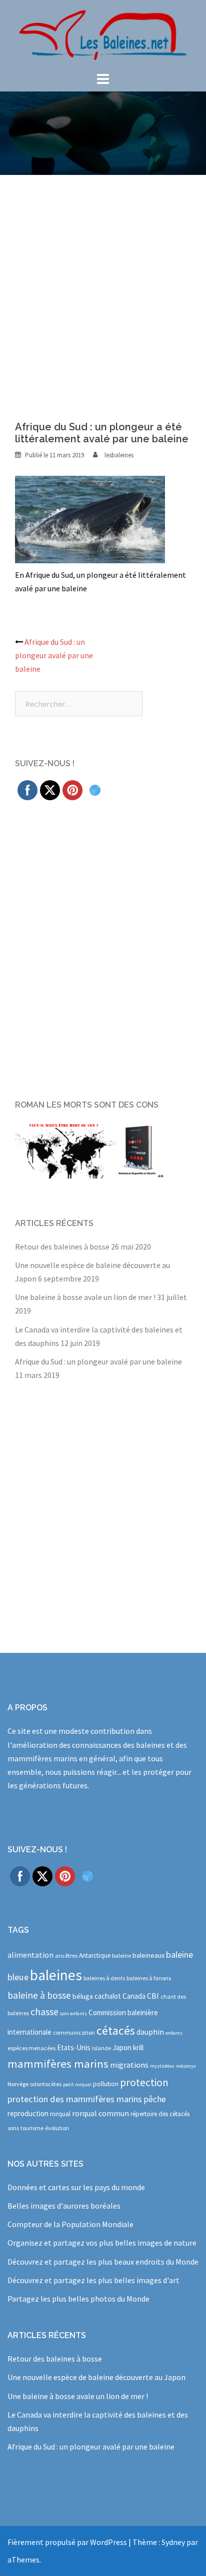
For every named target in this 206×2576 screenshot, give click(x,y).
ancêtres (66, 1955)
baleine (121, 1955)
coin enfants (73, 2013)
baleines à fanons (149, 1978)
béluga (83, 1996)
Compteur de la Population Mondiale (70, 2224)
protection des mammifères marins (75, 2099)
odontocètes (46, 2084)
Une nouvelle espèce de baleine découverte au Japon (96, 2377)
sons (13, 2128)
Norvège (18, 2084)
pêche (155, 2099)
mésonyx (186, 2066)
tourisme (32, 2128)
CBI (153, 1996)
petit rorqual (77, 2084)
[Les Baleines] (103, 34)
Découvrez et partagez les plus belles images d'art (93, 2280)
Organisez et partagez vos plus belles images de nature (102, 2243)
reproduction (28, 2113)
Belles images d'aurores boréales (64, 2206)
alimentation (30, 1955)
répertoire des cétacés (160, 2114)
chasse (44, 2012)
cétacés (116, 2030)
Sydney (173, 2542)
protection (144, 2082)
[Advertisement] (103, 283)
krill (138, 2047)
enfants (174, 2033)
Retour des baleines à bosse (62, 1247)
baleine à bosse (39, 1995)
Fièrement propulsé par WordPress (67, 2542)
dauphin (150, 2032)
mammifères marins (58, 2064)
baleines (56, 1975)
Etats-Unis (74, 2047)
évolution (57, 2128)
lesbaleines (119, 455)
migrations (129, 2065)
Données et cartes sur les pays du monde (76, 2187)
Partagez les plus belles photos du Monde (78, 2299)
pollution (106, 2084)
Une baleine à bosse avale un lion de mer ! (85, 1297)
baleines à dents (104, 1978)
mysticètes (162, 2066)
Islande (101, 2048)
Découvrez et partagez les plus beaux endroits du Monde (103, 2262)
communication (74, 2032)
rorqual (60, 2114)
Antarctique (95, 1955)
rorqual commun (100, 2113)
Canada (134, 1996)
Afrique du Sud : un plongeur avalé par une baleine (54, 655)
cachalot (108, 1996)
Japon (122, 2047)
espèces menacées (31, 2048)
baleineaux (148, 1955)
